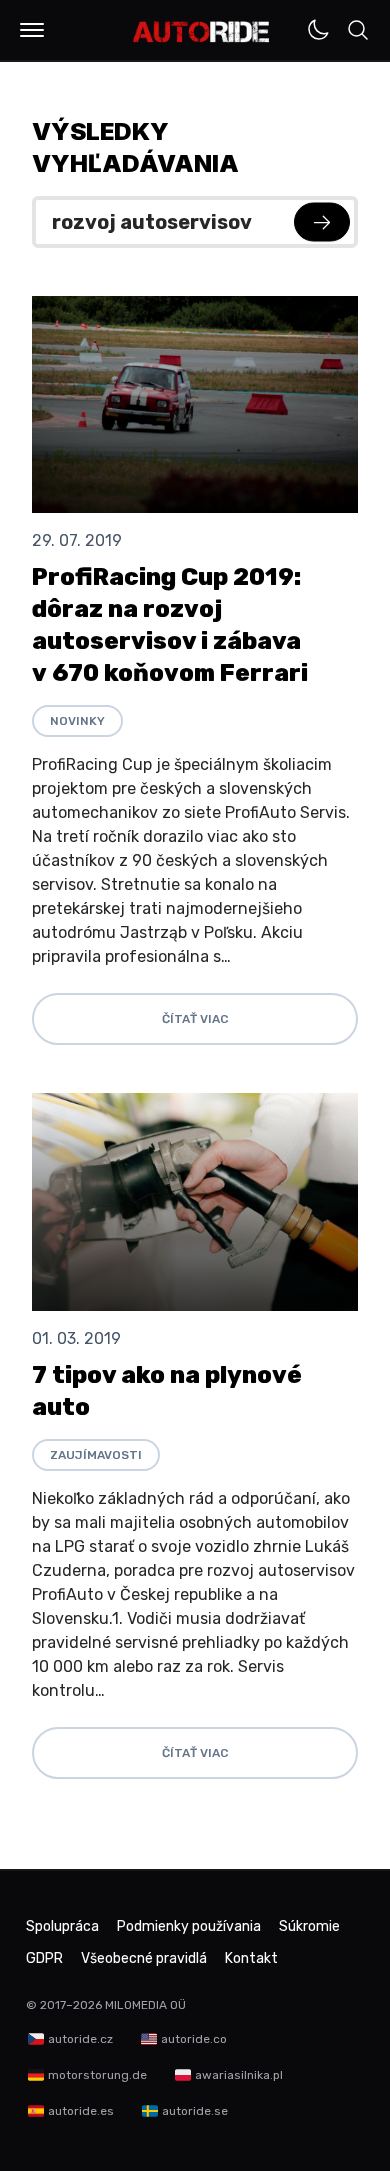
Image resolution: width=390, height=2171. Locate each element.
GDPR (44, 1958)
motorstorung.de (97, 2075)
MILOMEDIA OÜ (145, 2005)
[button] (32, 30)
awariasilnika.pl (239, 2075)
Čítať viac (195, 1019)
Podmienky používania (189, 1926)
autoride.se (195, 2111)
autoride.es (81, 2111)
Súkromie (309, 1926)
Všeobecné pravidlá (144, 1958)
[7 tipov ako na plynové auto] (195, 1201)
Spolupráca (62, 1926)
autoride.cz (80, 2039)
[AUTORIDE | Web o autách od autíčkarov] (201, 32)
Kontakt (251, 1958)
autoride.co (194, 2039)
